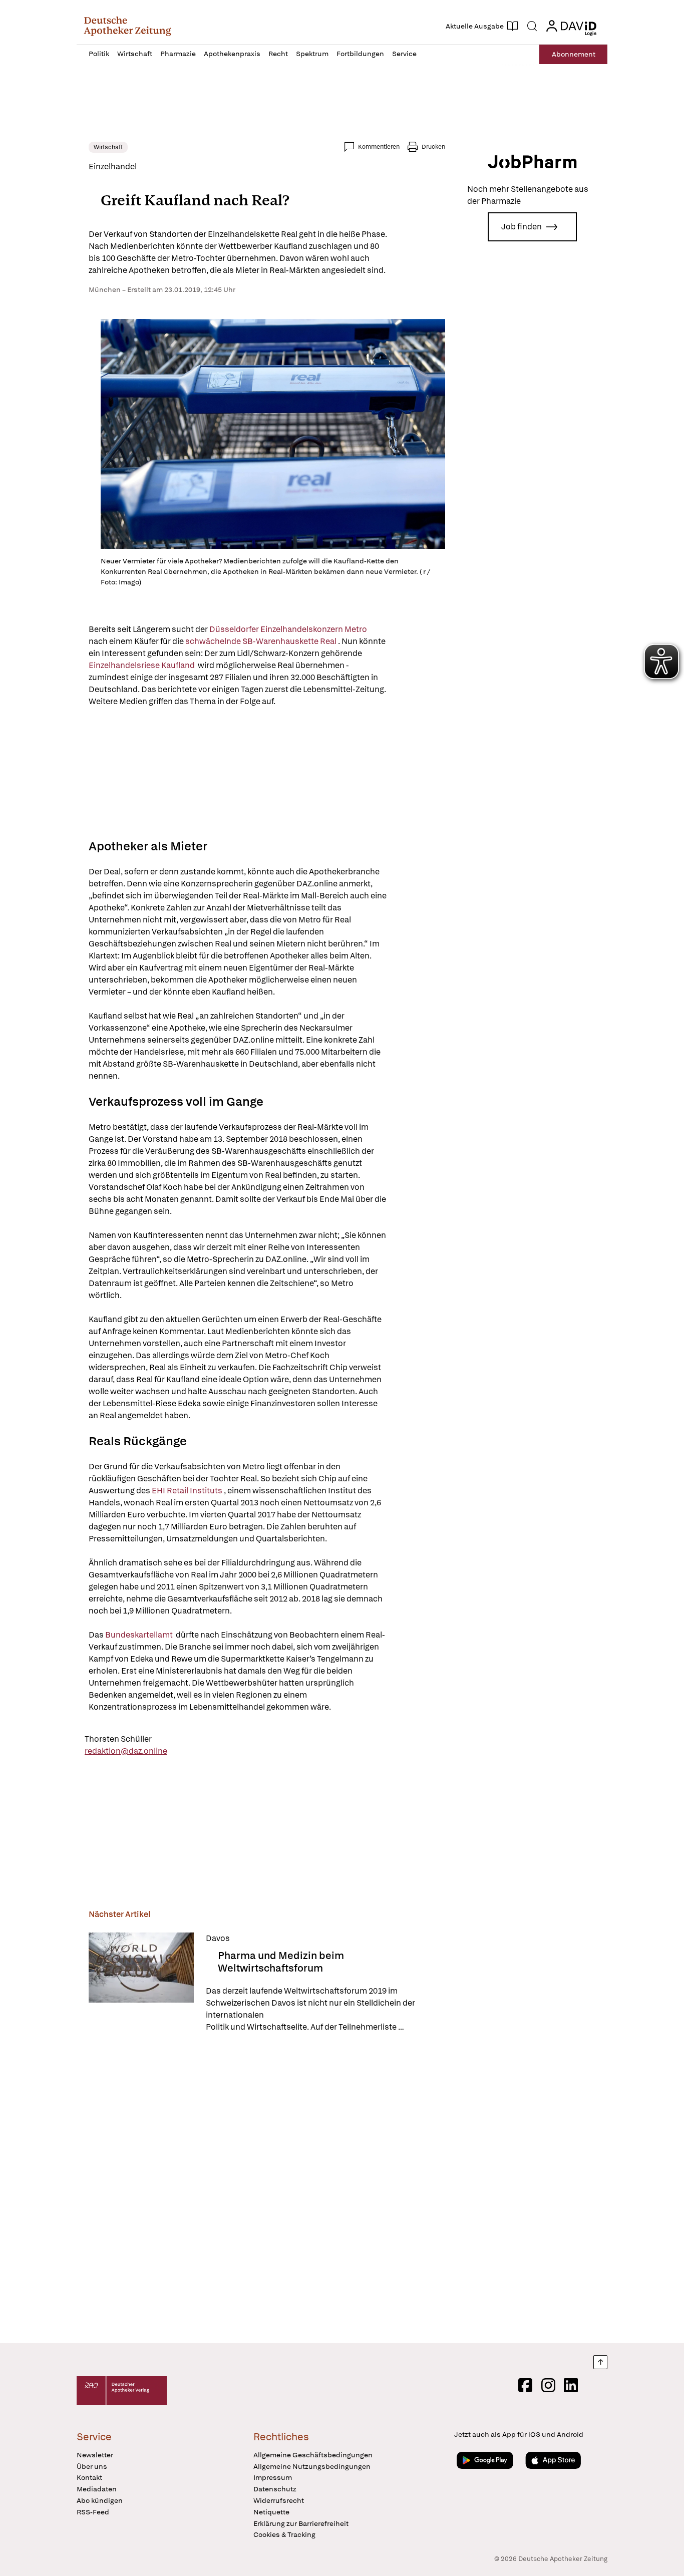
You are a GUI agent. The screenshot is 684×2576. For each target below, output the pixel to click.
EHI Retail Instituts (188, 1491)
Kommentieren (379, 147)
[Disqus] (267, 2189)
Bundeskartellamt (140, 1635)
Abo (574, 54)
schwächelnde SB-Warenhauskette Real (262, 641)
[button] (127, 26)
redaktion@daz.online (126, 1751)
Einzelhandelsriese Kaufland (142, 665)
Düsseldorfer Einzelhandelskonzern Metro (289, 629)
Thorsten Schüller (118, 1739)
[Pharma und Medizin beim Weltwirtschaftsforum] (141, 1983)
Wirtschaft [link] (108, 147)
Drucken (433, 147)
